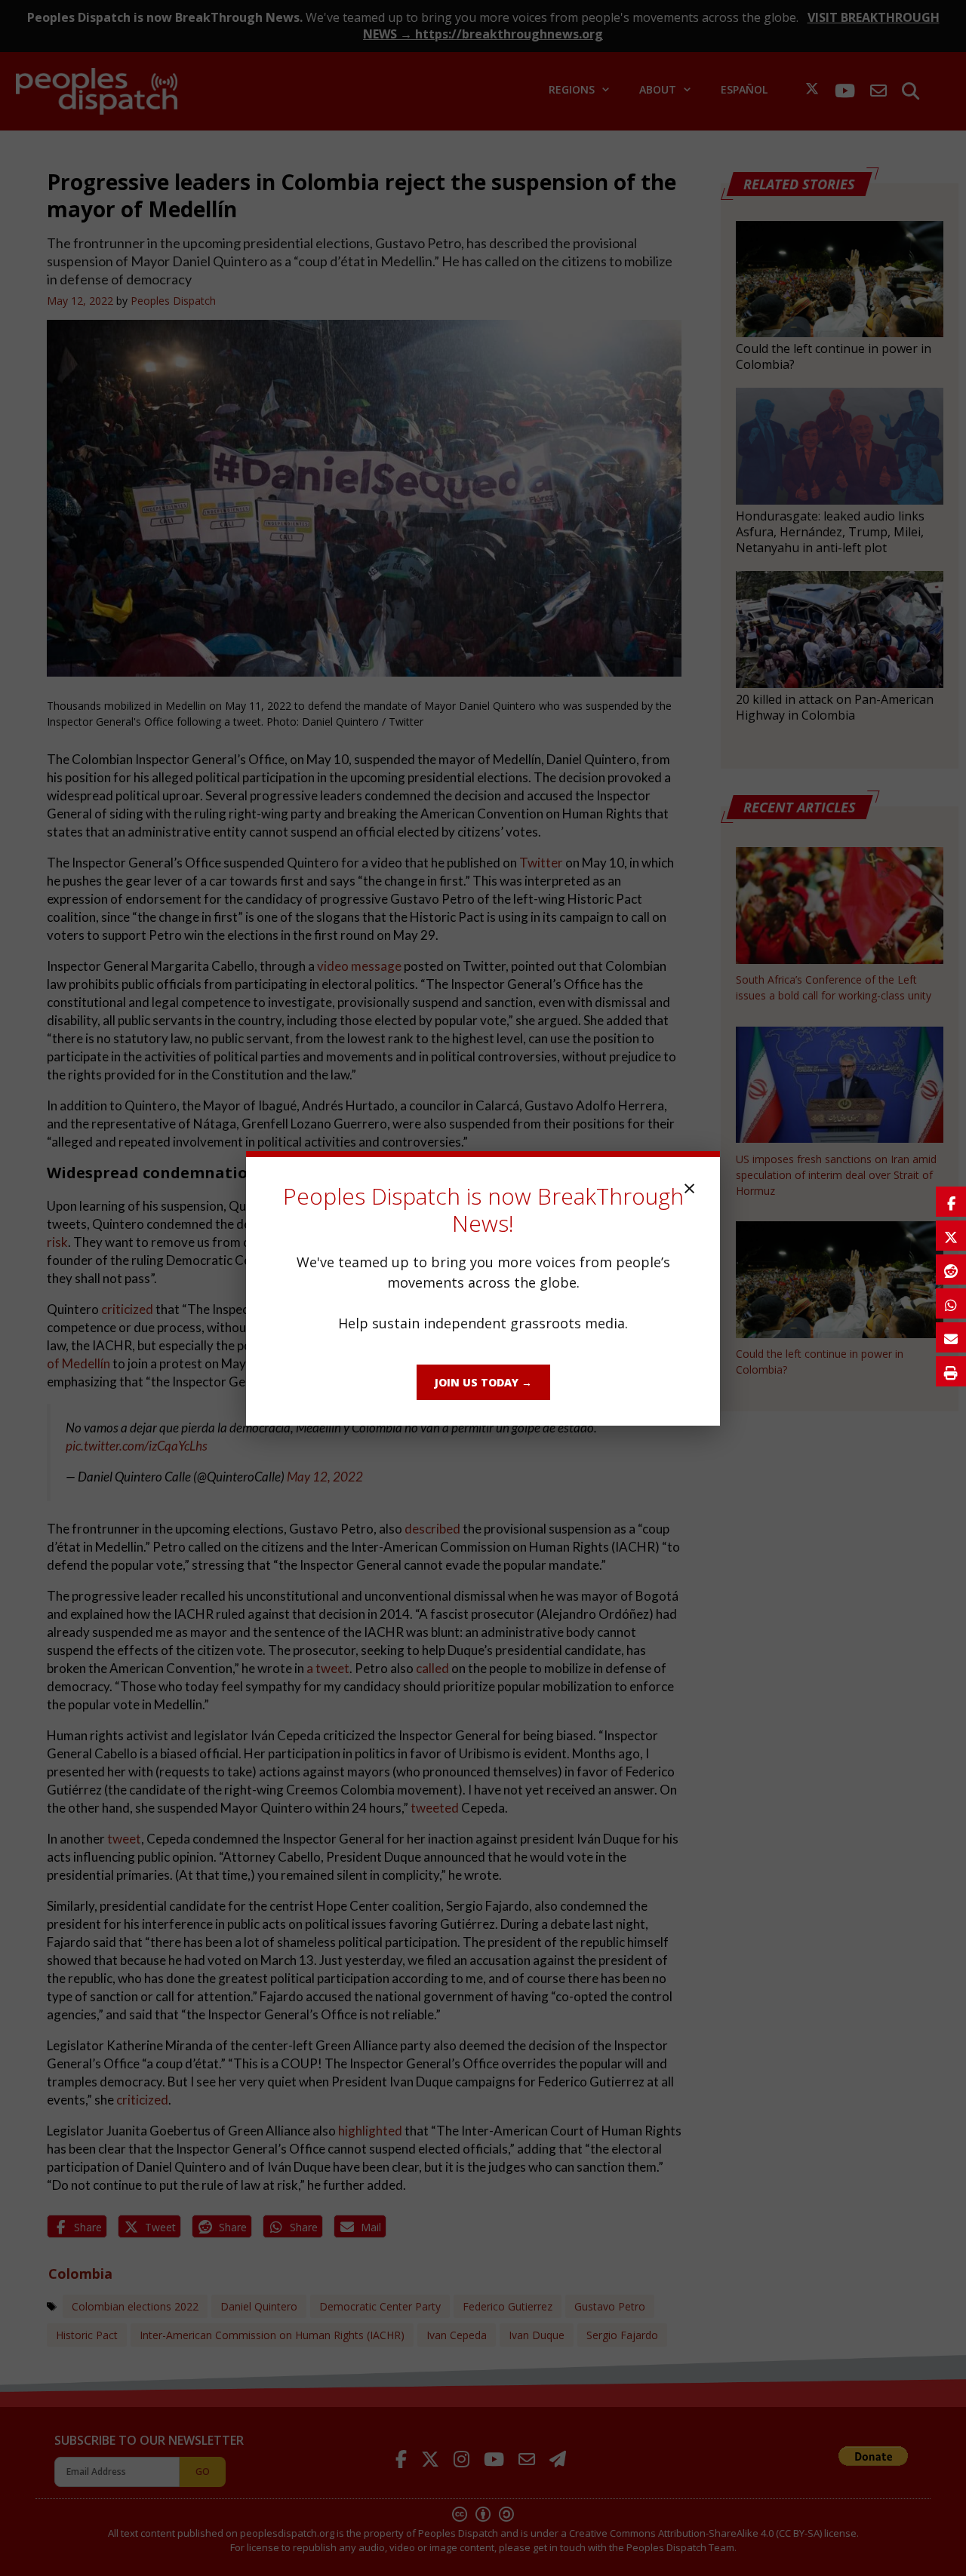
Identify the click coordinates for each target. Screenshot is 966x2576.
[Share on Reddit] (951, 1270)
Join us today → (483, 1382)
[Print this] (951, 1371)
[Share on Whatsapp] (951, 1303)
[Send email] (951, 1337)
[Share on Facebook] (951, 1202)
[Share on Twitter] (951, 1236)
